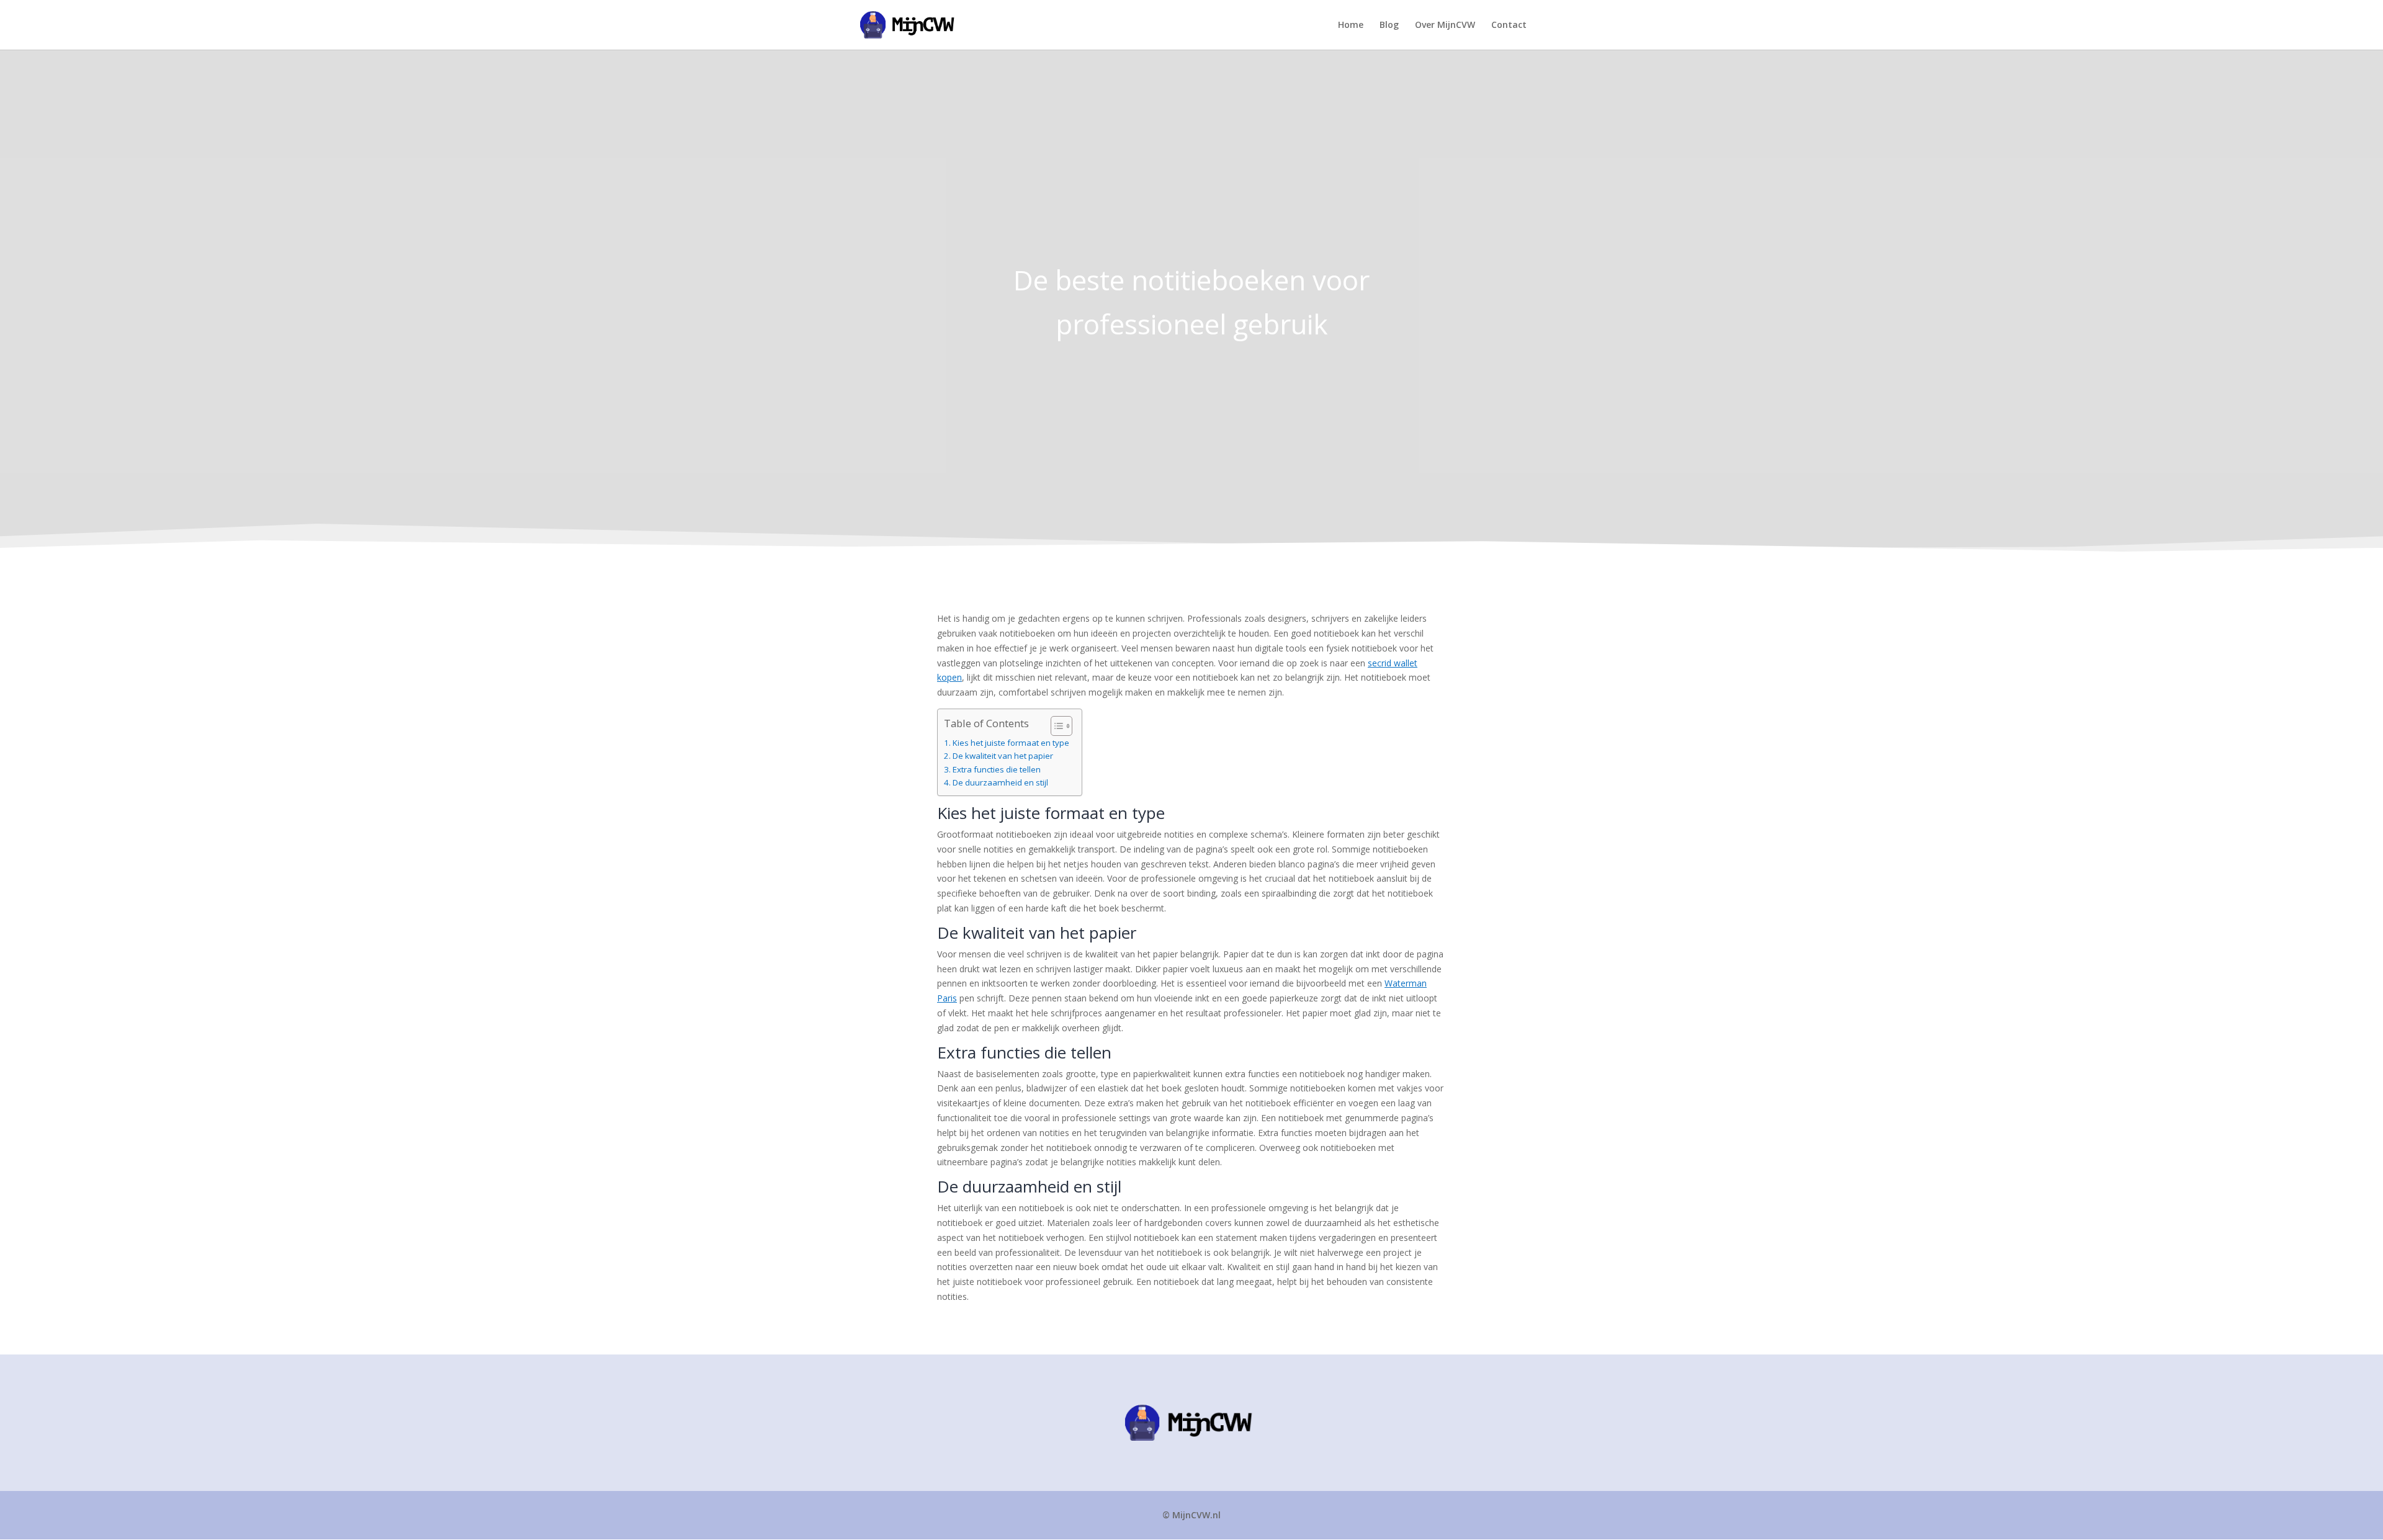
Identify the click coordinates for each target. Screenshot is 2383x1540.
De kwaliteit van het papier (1003, 756)
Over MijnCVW (1445, 25)
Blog (1389, 25)
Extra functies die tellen (997, 770)
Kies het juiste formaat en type (1011, 743)
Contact (1509, 25)
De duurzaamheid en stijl (1000, 783)
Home (1351, 25)
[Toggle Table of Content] (1055, 726)
